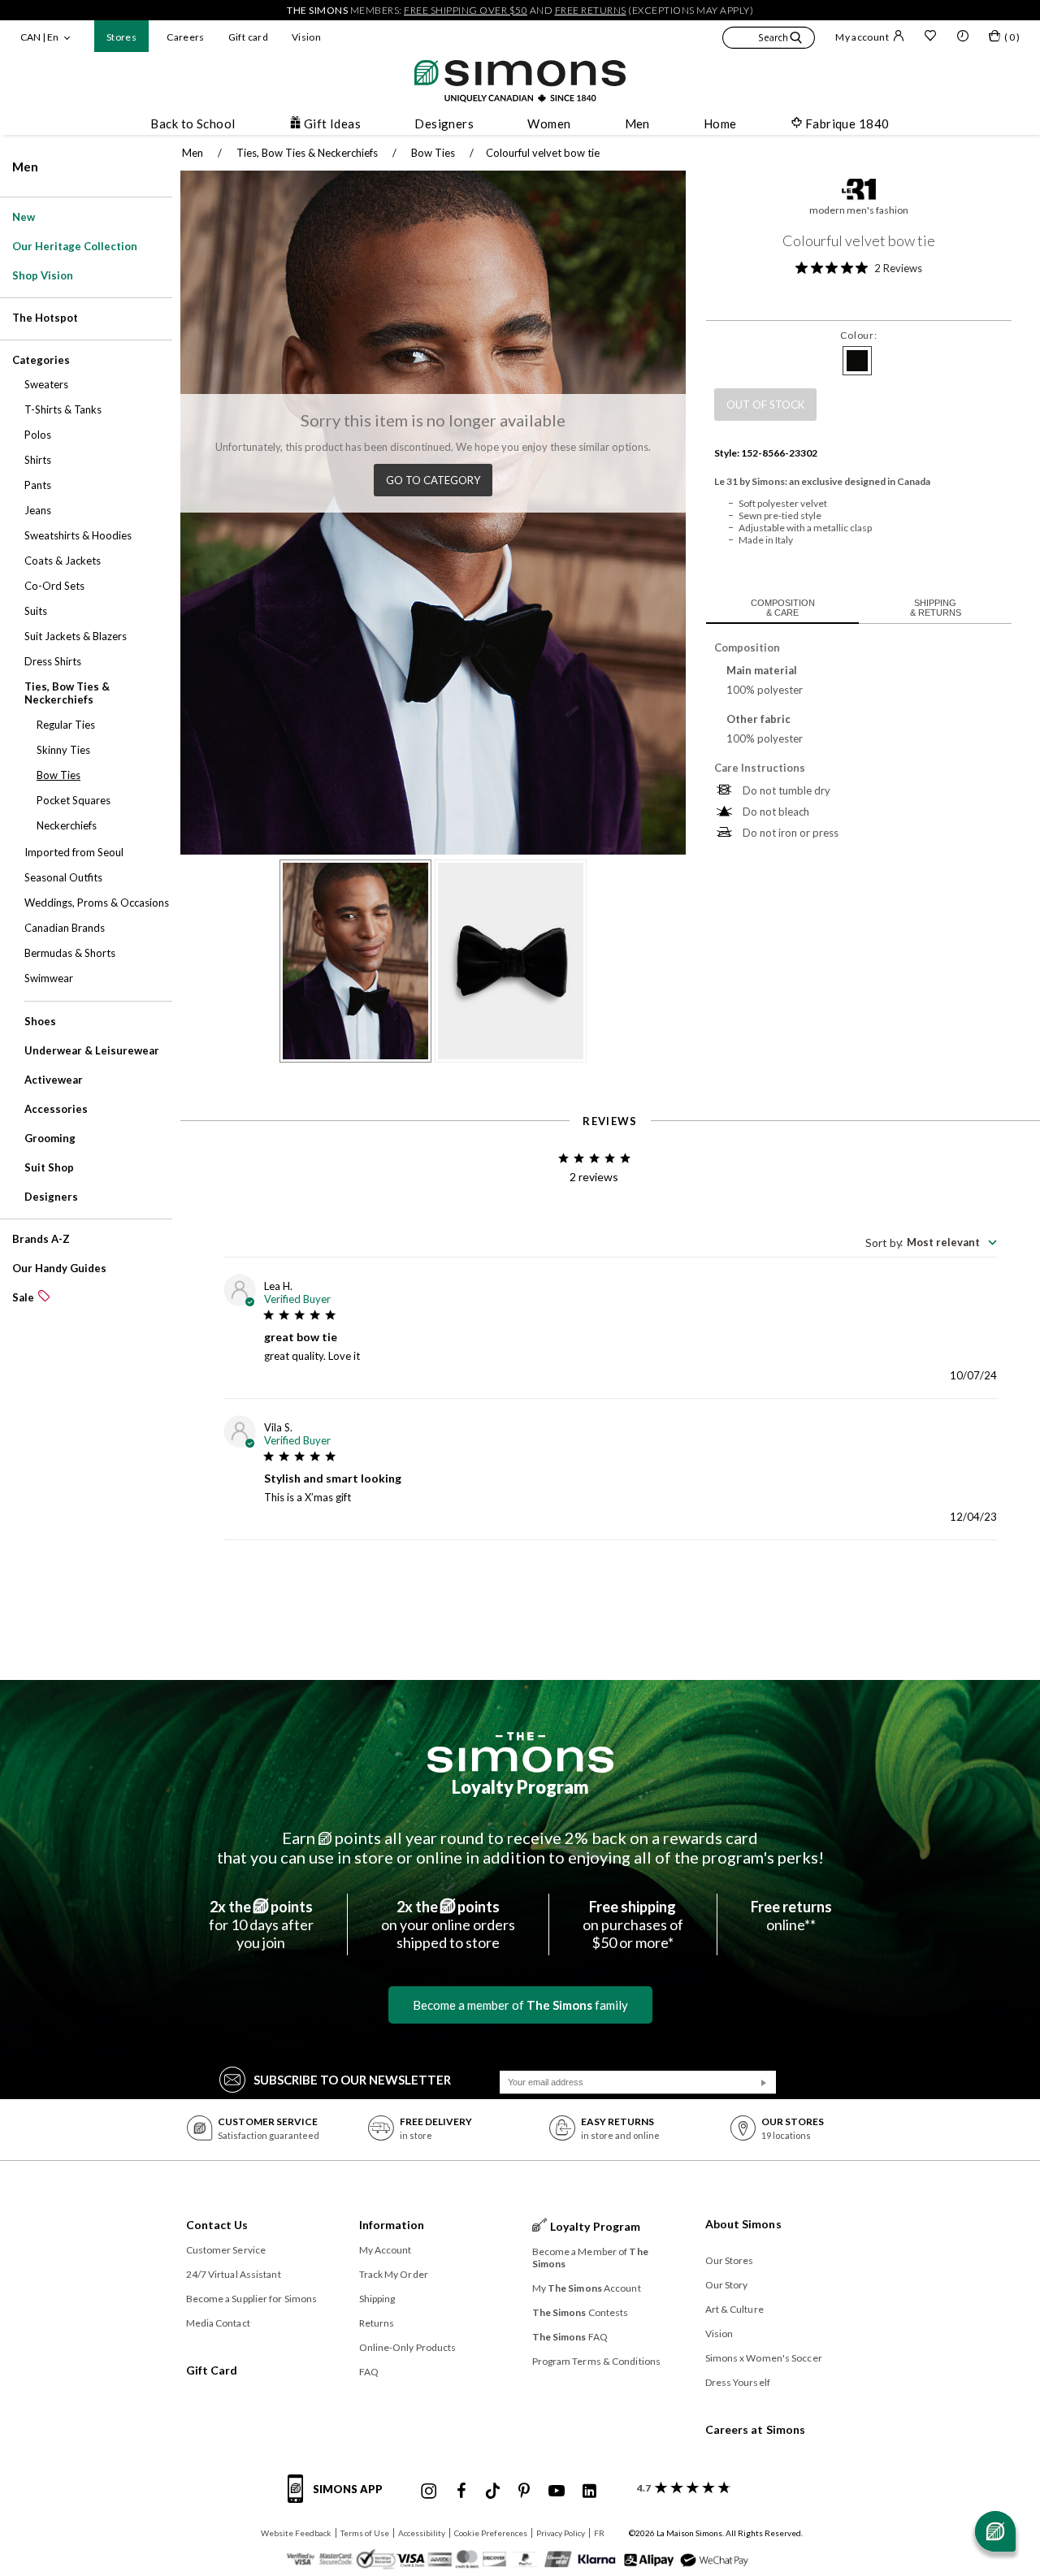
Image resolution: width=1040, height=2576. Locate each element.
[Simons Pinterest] (524, 2492)
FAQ (369, 2372)
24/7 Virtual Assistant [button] (234, 2274)
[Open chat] (995, 2531)
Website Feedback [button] (296, 2533)
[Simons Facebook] (461, 2492)
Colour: (858, 335)
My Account (386, 2250)
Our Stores (730, 2260)
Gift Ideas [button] (333, 123)
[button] (769, 40)
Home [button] (720, 123)
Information (392, 2225)
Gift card (248, 37)
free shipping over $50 (466, 10)
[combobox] (931, 1242)
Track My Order (394, 2274)
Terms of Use (365, 2533)
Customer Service (226, 2250)
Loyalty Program (520, 1787)
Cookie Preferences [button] (491, 2533)
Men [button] (637, 123)
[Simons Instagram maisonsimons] (429, 2492)
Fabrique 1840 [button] (847, 123)
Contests (581, 2312)
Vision (306, 37)
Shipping (377, 2299)
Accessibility (422, 2533)
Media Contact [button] (218, 2323)
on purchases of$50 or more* (633, 1924)
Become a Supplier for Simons (252, 2299)
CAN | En (39, 37)
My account (862, 37)
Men (25, 167)
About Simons (743, 2224)
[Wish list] (930, 37)
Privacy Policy (561, 2533)
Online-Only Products (408, 2347)
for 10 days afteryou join (261, 1924)
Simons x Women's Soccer (764, 2358)
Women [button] (549, 123)
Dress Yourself (738, 2382)
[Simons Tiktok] (493, 2492)
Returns (377, 2323)
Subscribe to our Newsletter (352, 2080)
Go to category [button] (433, 480)
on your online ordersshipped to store (448, 1924)
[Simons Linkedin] (589, 2492)
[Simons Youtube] (557, 2492)
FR (599, 2533)
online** (791, 1916)
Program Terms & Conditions (597, 2361)
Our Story (727, 2285)
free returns (591, 10)
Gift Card (212, 2370)
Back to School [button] (193, 123)
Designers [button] (444, 123)
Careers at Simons (756, 2429)
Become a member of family (520, 2005)
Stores (121, 37)
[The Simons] (520, 1752)
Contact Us (217, 2225)
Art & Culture (734, 2309)
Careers (186, 37)
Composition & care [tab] (783, 608)
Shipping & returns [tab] (936, 608)
